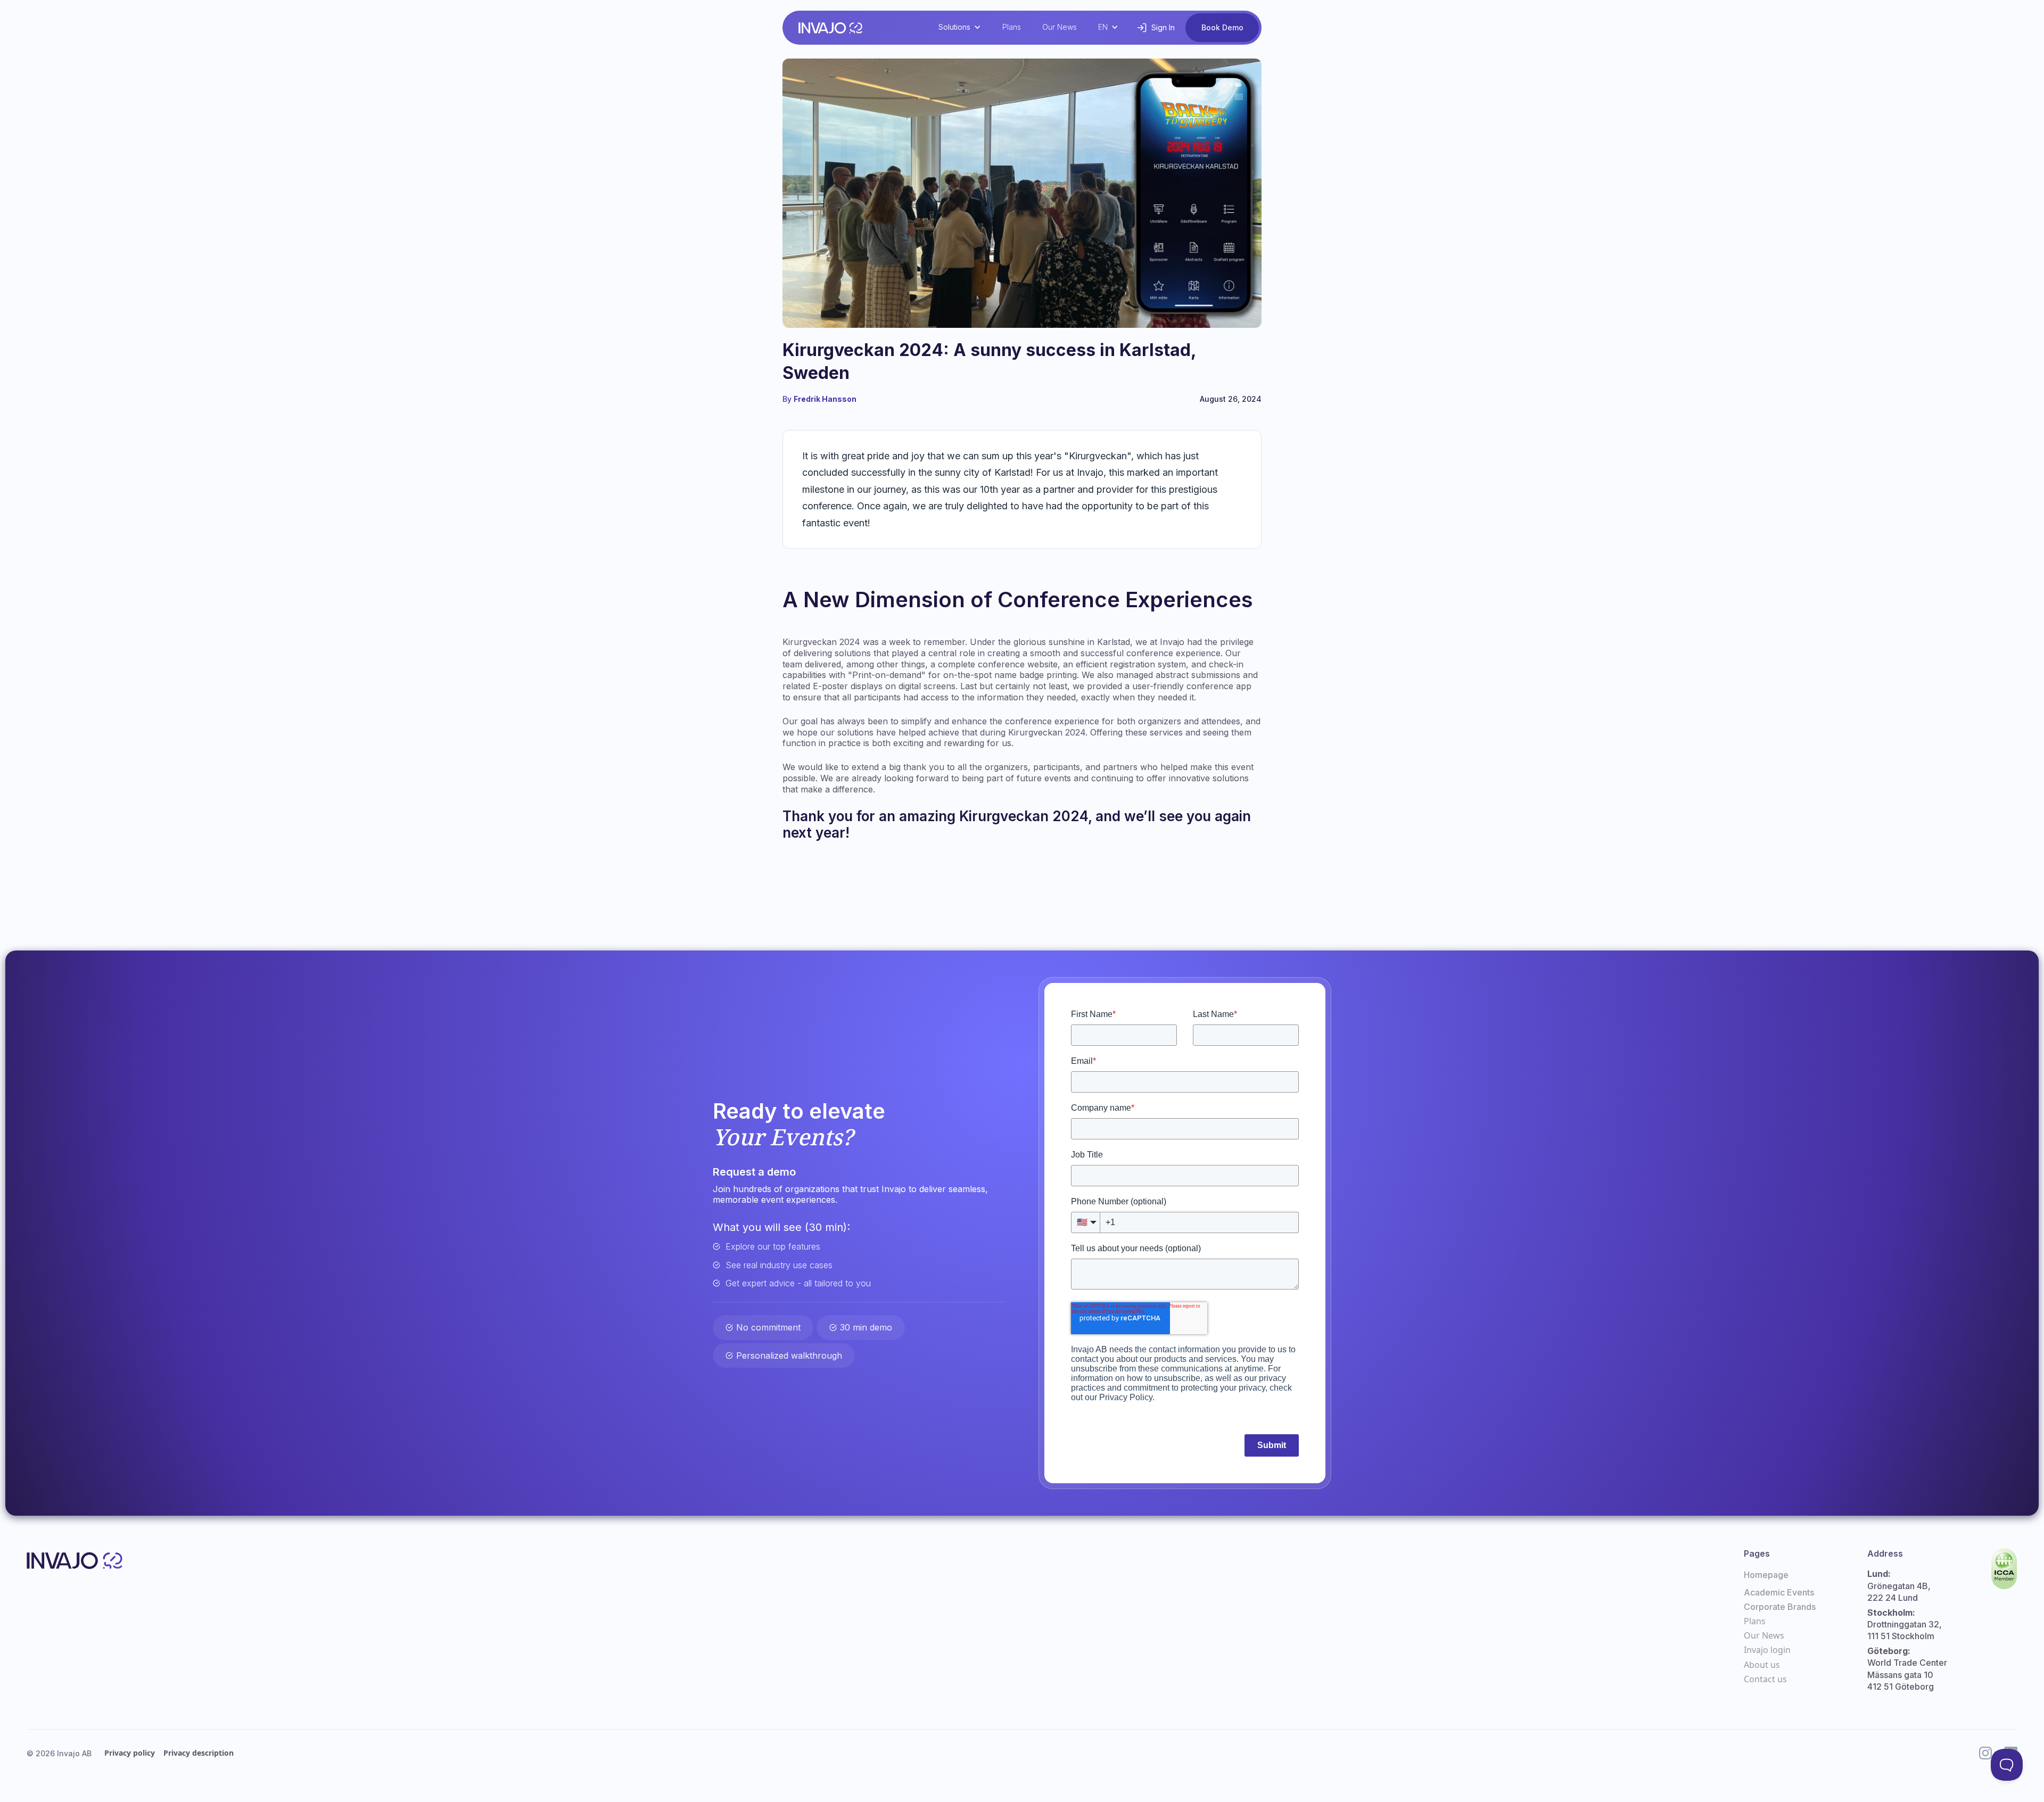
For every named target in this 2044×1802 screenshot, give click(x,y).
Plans (1012, 27)
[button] (960, 27)
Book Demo (1222, 27)
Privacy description (199, 1753)
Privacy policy (130, 1753)
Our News (1060, 27)
